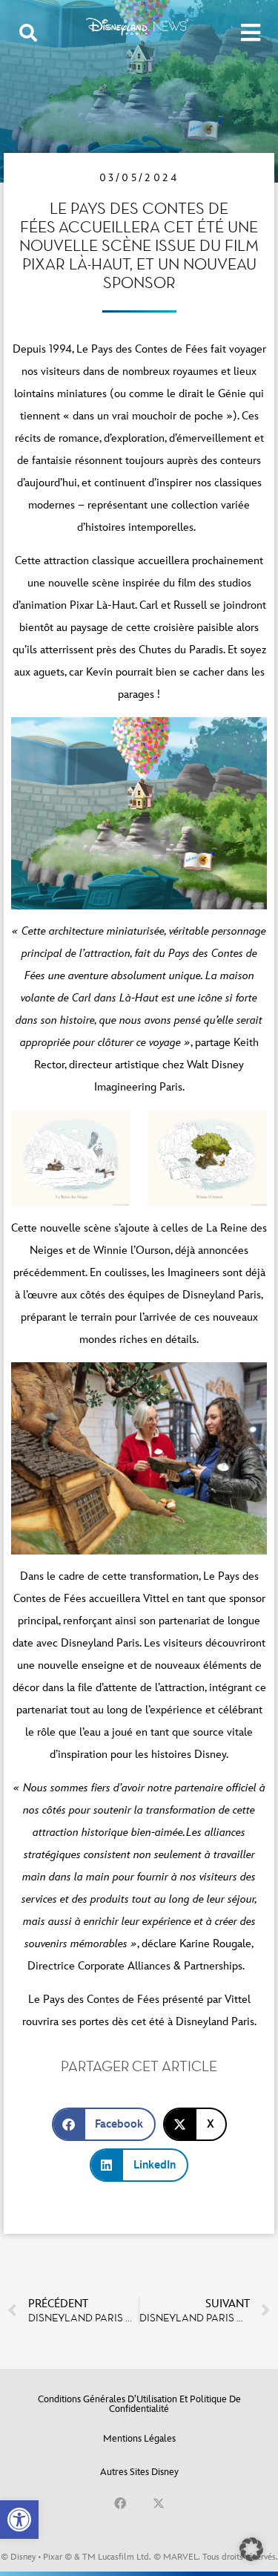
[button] (19, 2520)
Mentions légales (139, 2439)
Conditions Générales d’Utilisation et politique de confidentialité (139, 2404)
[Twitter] (159, 2503)
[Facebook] (120, 2503)
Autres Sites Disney (139, 2472)
